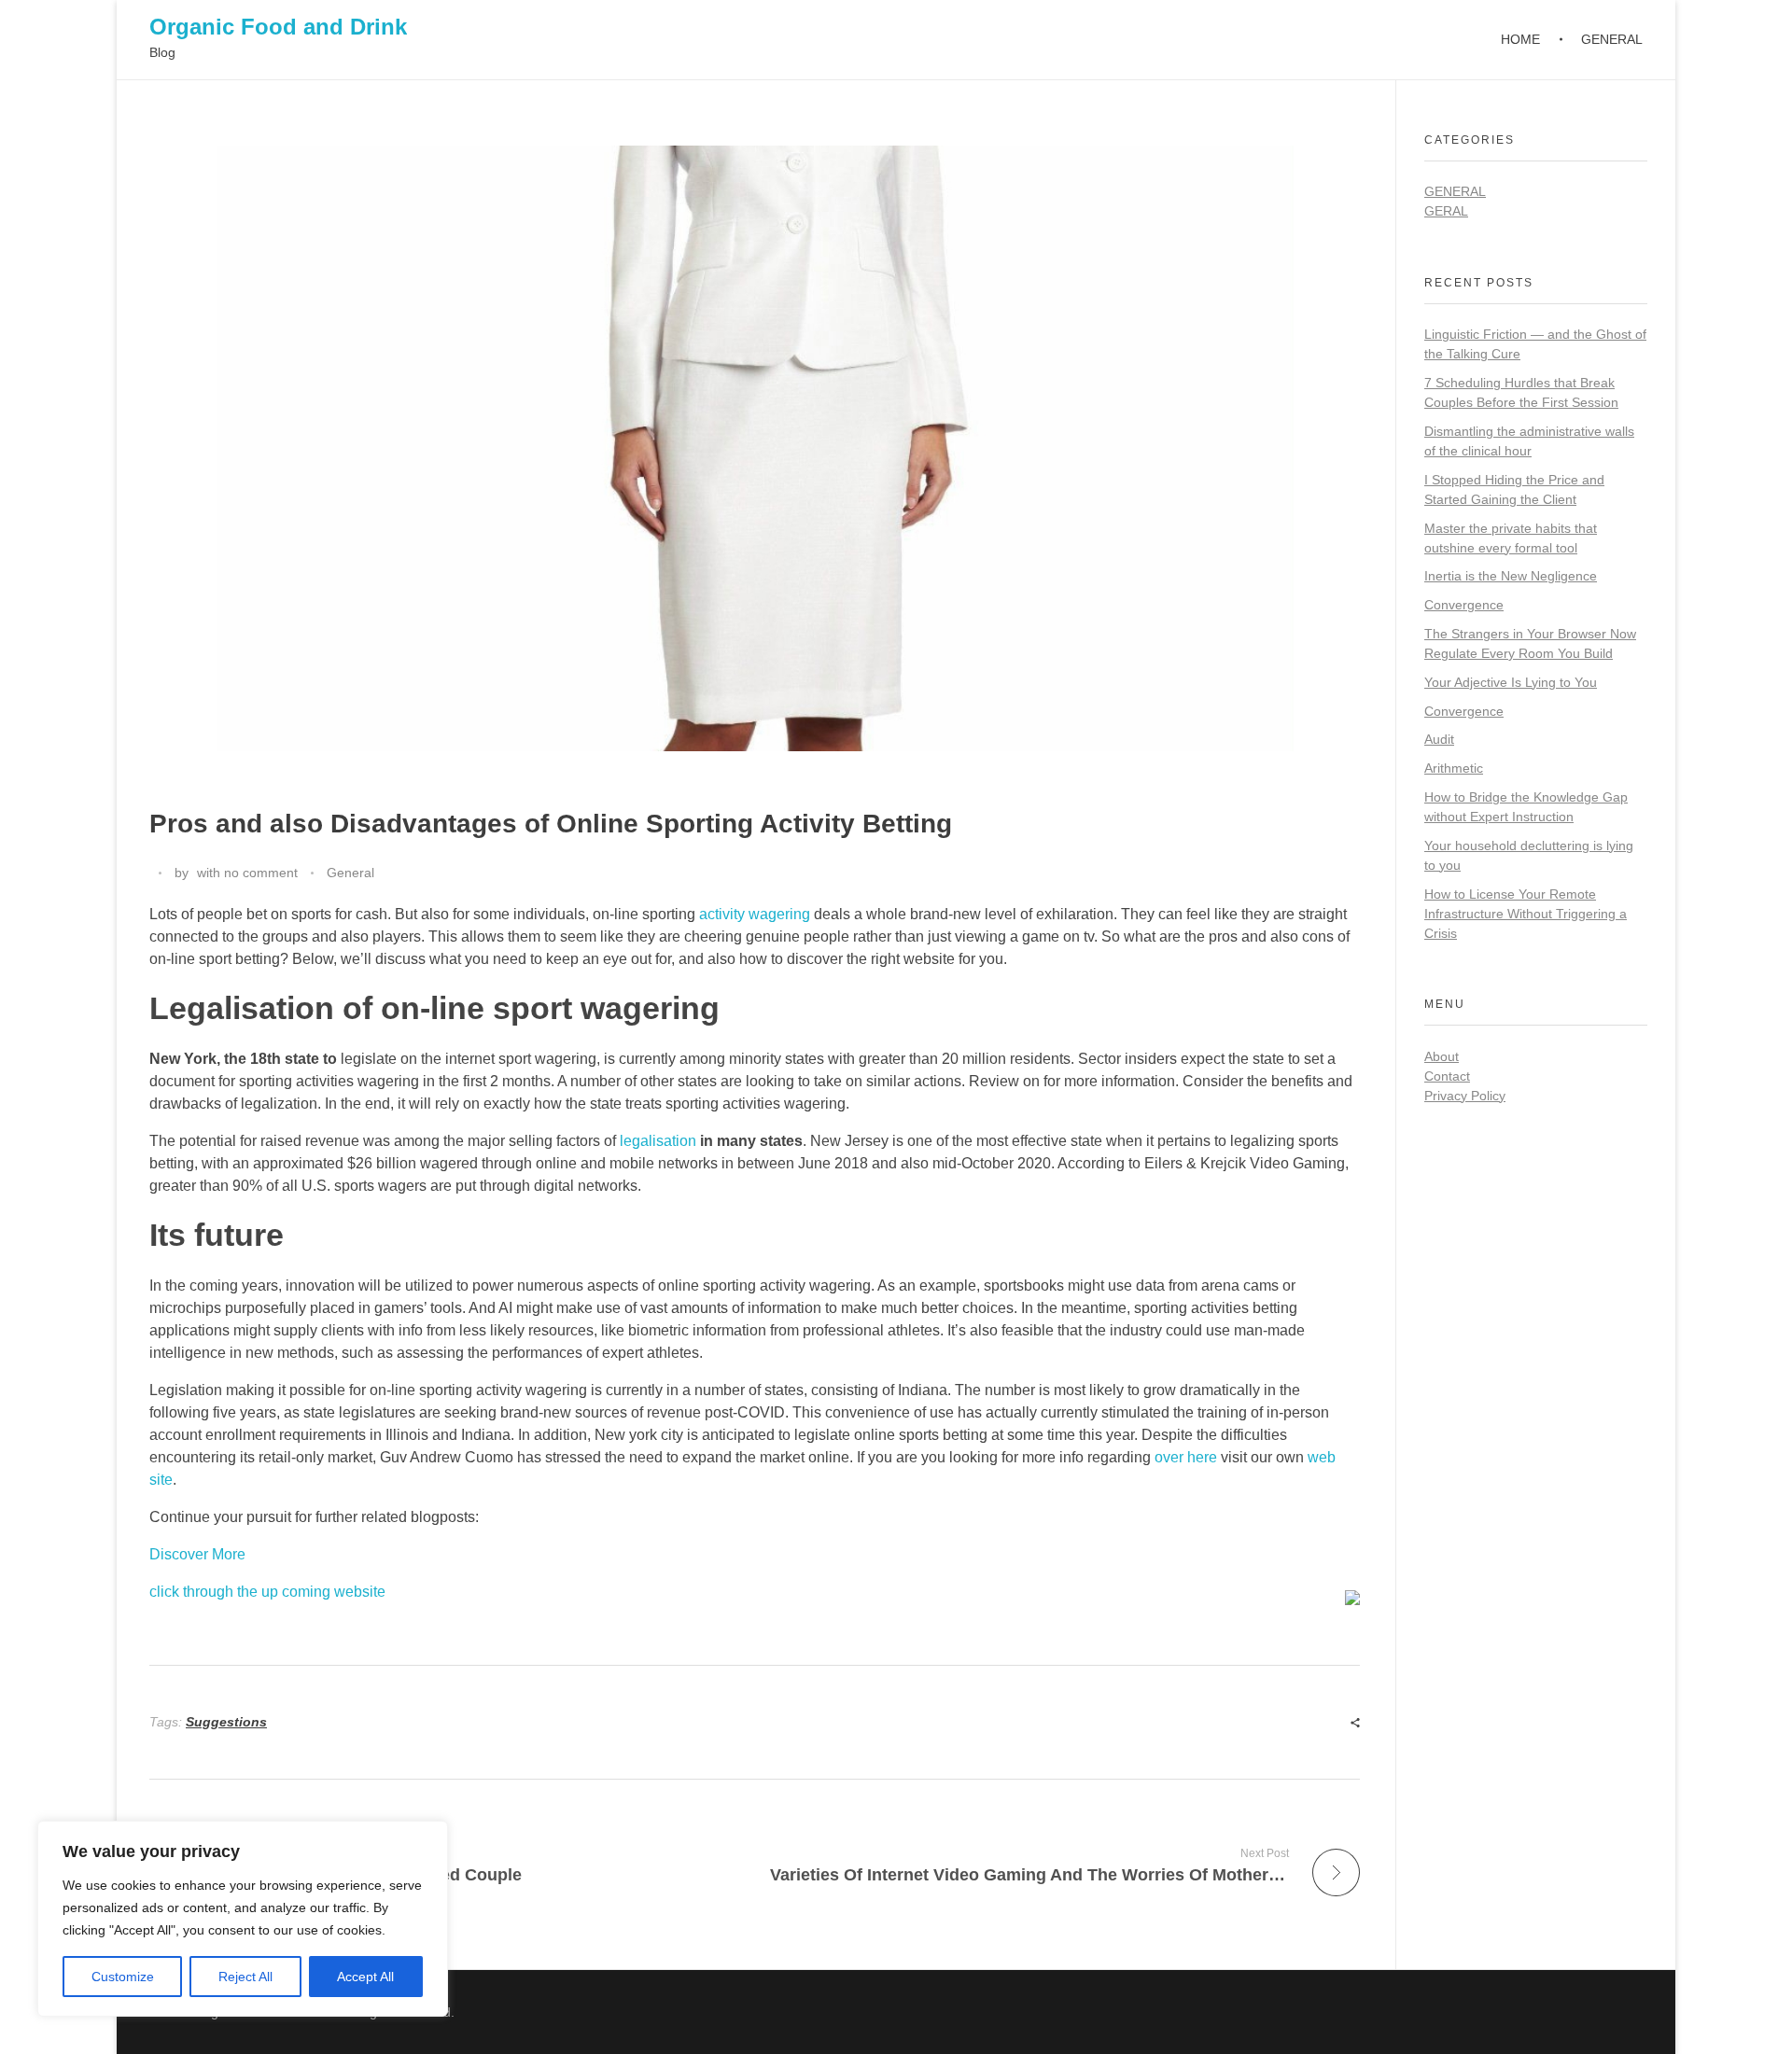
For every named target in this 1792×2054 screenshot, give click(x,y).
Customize (123, 1977)
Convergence (1464, 605)
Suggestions (226, 1722)
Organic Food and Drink (278, 27)
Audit (1439, 739)
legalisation (658, 1141)
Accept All (365, 1977)
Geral (1446, 211)
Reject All (245, 1977)
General (350, 873)
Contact (1447, 1076)
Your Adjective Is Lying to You (1511, 682)
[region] (243, 1919)
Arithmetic (1454, 768)
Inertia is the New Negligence (1511, 576)
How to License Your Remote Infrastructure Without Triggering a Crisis (1526, 914)
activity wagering (755, 914)
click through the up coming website (267, 1592)
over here (1186, 1457)
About (1442, 1056)
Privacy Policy (1465, 1096)
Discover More (197, 1554)
